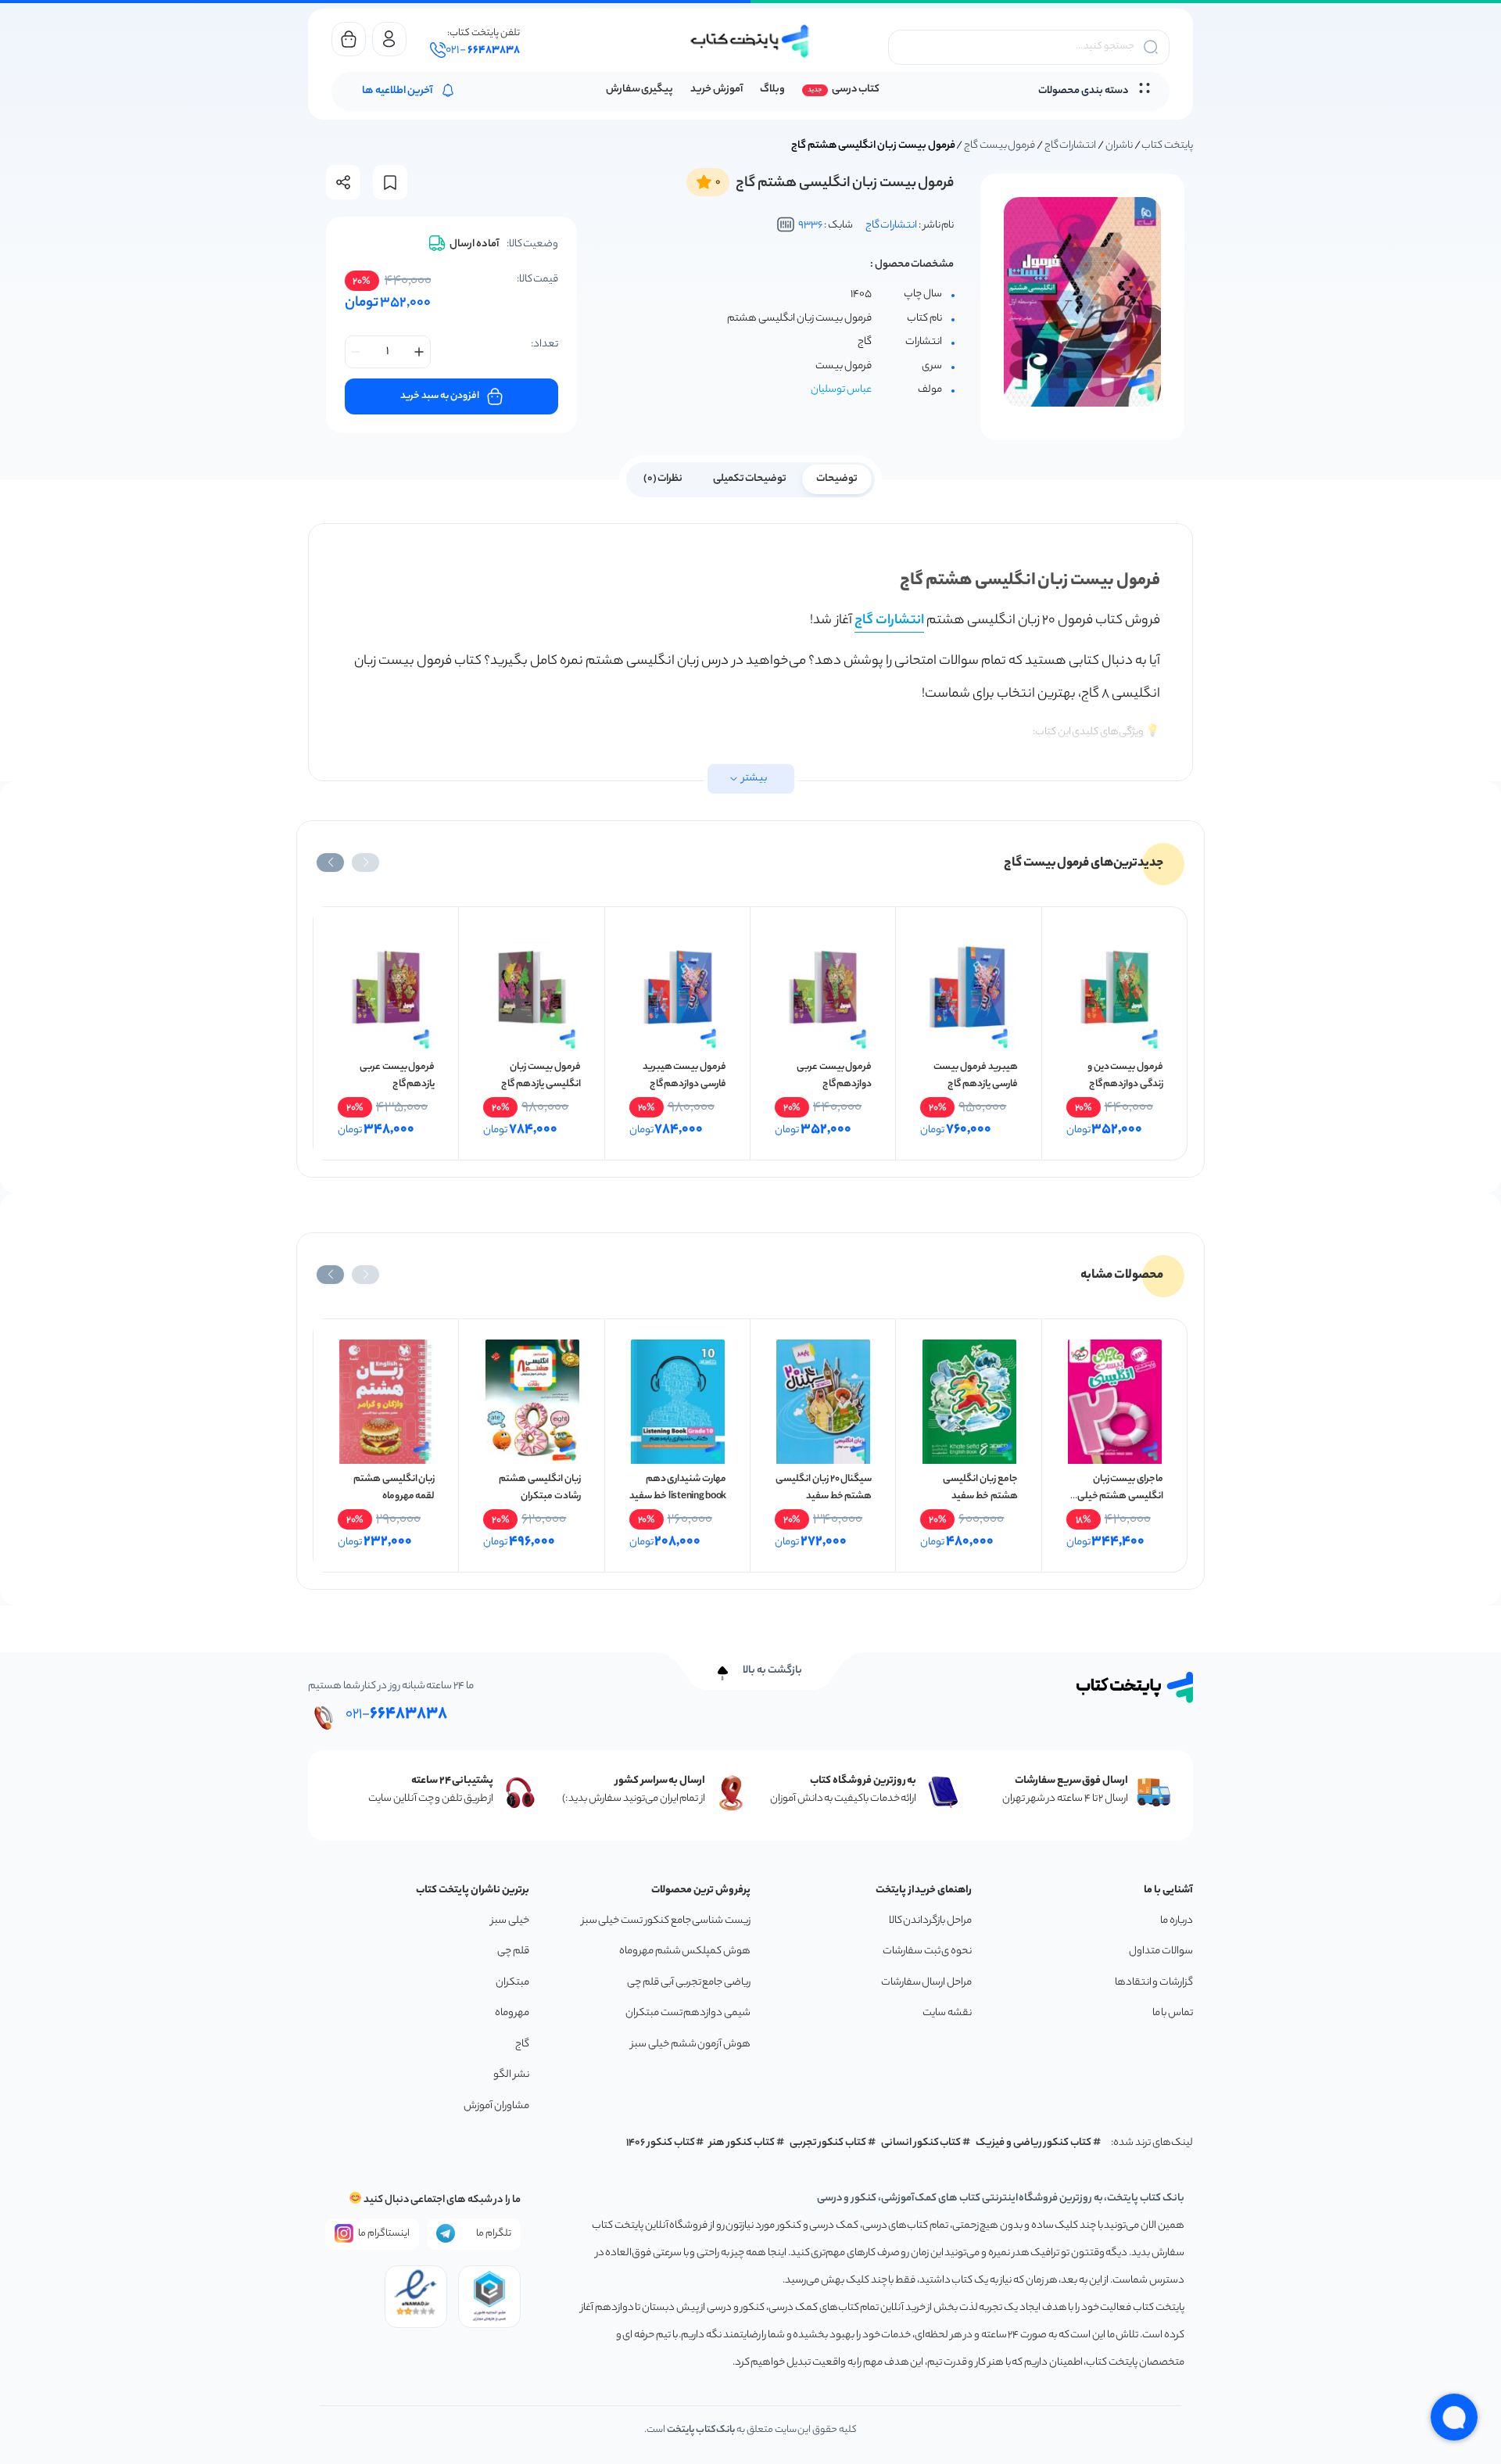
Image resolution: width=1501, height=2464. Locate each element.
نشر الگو (511, 2075)
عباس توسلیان (841, 390)
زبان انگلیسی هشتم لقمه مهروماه (394, 1488)
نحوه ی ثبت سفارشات (927, 1951)
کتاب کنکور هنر (742, 2143)
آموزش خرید (716, 90)
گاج (522, 2044)
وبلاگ (772, 90)
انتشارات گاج (1071, 146)
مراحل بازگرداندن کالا (930, 1921)
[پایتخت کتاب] (750, 41)
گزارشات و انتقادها (1154, 1983)
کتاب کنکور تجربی (828, 2143)
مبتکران (512, 1983)
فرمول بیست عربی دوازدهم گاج (834, 1076)
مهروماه (512, 2013)
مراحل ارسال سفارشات (926, 1983)
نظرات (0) (663, 479)
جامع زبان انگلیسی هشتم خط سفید (980, 1488)
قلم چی (513, 1951)
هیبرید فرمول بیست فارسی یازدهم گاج (975, 1076)
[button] (365, 863)
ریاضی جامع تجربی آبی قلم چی (689, 1983)
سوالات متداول (1161, 1951)
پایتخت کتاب (1167, 146)
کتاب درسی (856, 90)
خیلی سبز (510, 1921)
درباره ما (1177, 1921)
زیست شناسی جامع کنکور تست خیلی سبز (666, 1921)
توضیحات (837, 479)
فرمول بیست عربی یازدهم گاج (397, 1076)
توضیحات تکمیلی (750, 479)
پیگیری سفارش (640, 90)
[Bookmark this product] (390, 183)
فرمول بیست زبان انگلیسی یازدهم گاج (541, 1076)
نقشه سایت (947, 2013)
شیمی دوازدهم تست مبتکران (688, 2013)
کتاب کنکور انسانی (921, 2143)
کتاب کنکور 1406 (661, 2143)
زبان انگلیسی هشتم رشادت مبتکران (539, 1488)
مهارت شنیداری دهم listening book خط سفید (678, 1488)
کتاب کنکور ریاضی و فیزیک (1034, 2143)
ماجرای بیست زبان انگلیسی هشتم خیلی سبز (1120, 1496)
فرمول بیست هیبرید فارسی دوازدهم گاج (684, 1076)
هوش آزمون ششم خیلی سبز (691, 2044)
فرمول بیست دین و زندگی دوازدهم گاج (1125, 1076)
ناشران (1119, 146)
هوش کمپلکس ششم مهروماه (685, 1951)
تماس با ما (1173, 2013)
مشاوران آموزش (496, 2106)
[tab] (837, 478)
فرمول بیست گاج (999, 146)
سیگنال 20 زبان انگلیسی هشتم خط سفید (824, 1488)
